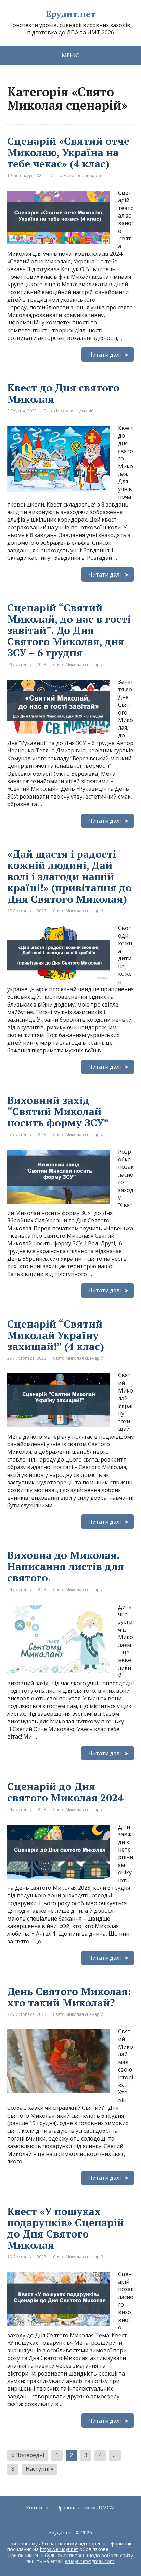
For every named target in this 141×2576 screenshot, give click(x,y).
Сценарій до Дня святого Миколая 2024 (65, 1792)
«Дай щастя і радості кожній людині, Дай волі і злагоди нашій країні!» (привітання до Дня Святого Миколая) (69, 876)
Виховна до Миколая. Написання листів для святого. (66, 1566)
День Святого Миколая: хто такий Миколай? (69, 1997)
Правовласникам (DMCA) (86, 2508)
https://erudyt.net (59, 2549)
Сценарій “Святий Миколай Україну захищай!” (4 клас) (56, 1335)
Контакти (37, 2508)
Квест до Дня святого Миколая (63, 393)
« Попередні (28, 2455)
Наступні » (40, 2469)
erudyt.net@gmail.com (89, 2561)
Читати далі (105, 355)
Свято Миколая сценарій (76, 175)
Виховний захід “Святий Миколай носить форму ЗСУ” (58, 1111)
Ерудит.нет (70, 14)
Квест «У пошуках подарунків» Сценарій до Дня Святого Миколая (66, 2228)
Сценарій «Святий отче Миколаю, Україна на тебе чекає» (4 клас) (68, 152)
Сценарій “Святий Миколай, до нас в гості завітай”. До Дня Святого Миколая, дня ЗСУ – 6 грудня (69, 630)
